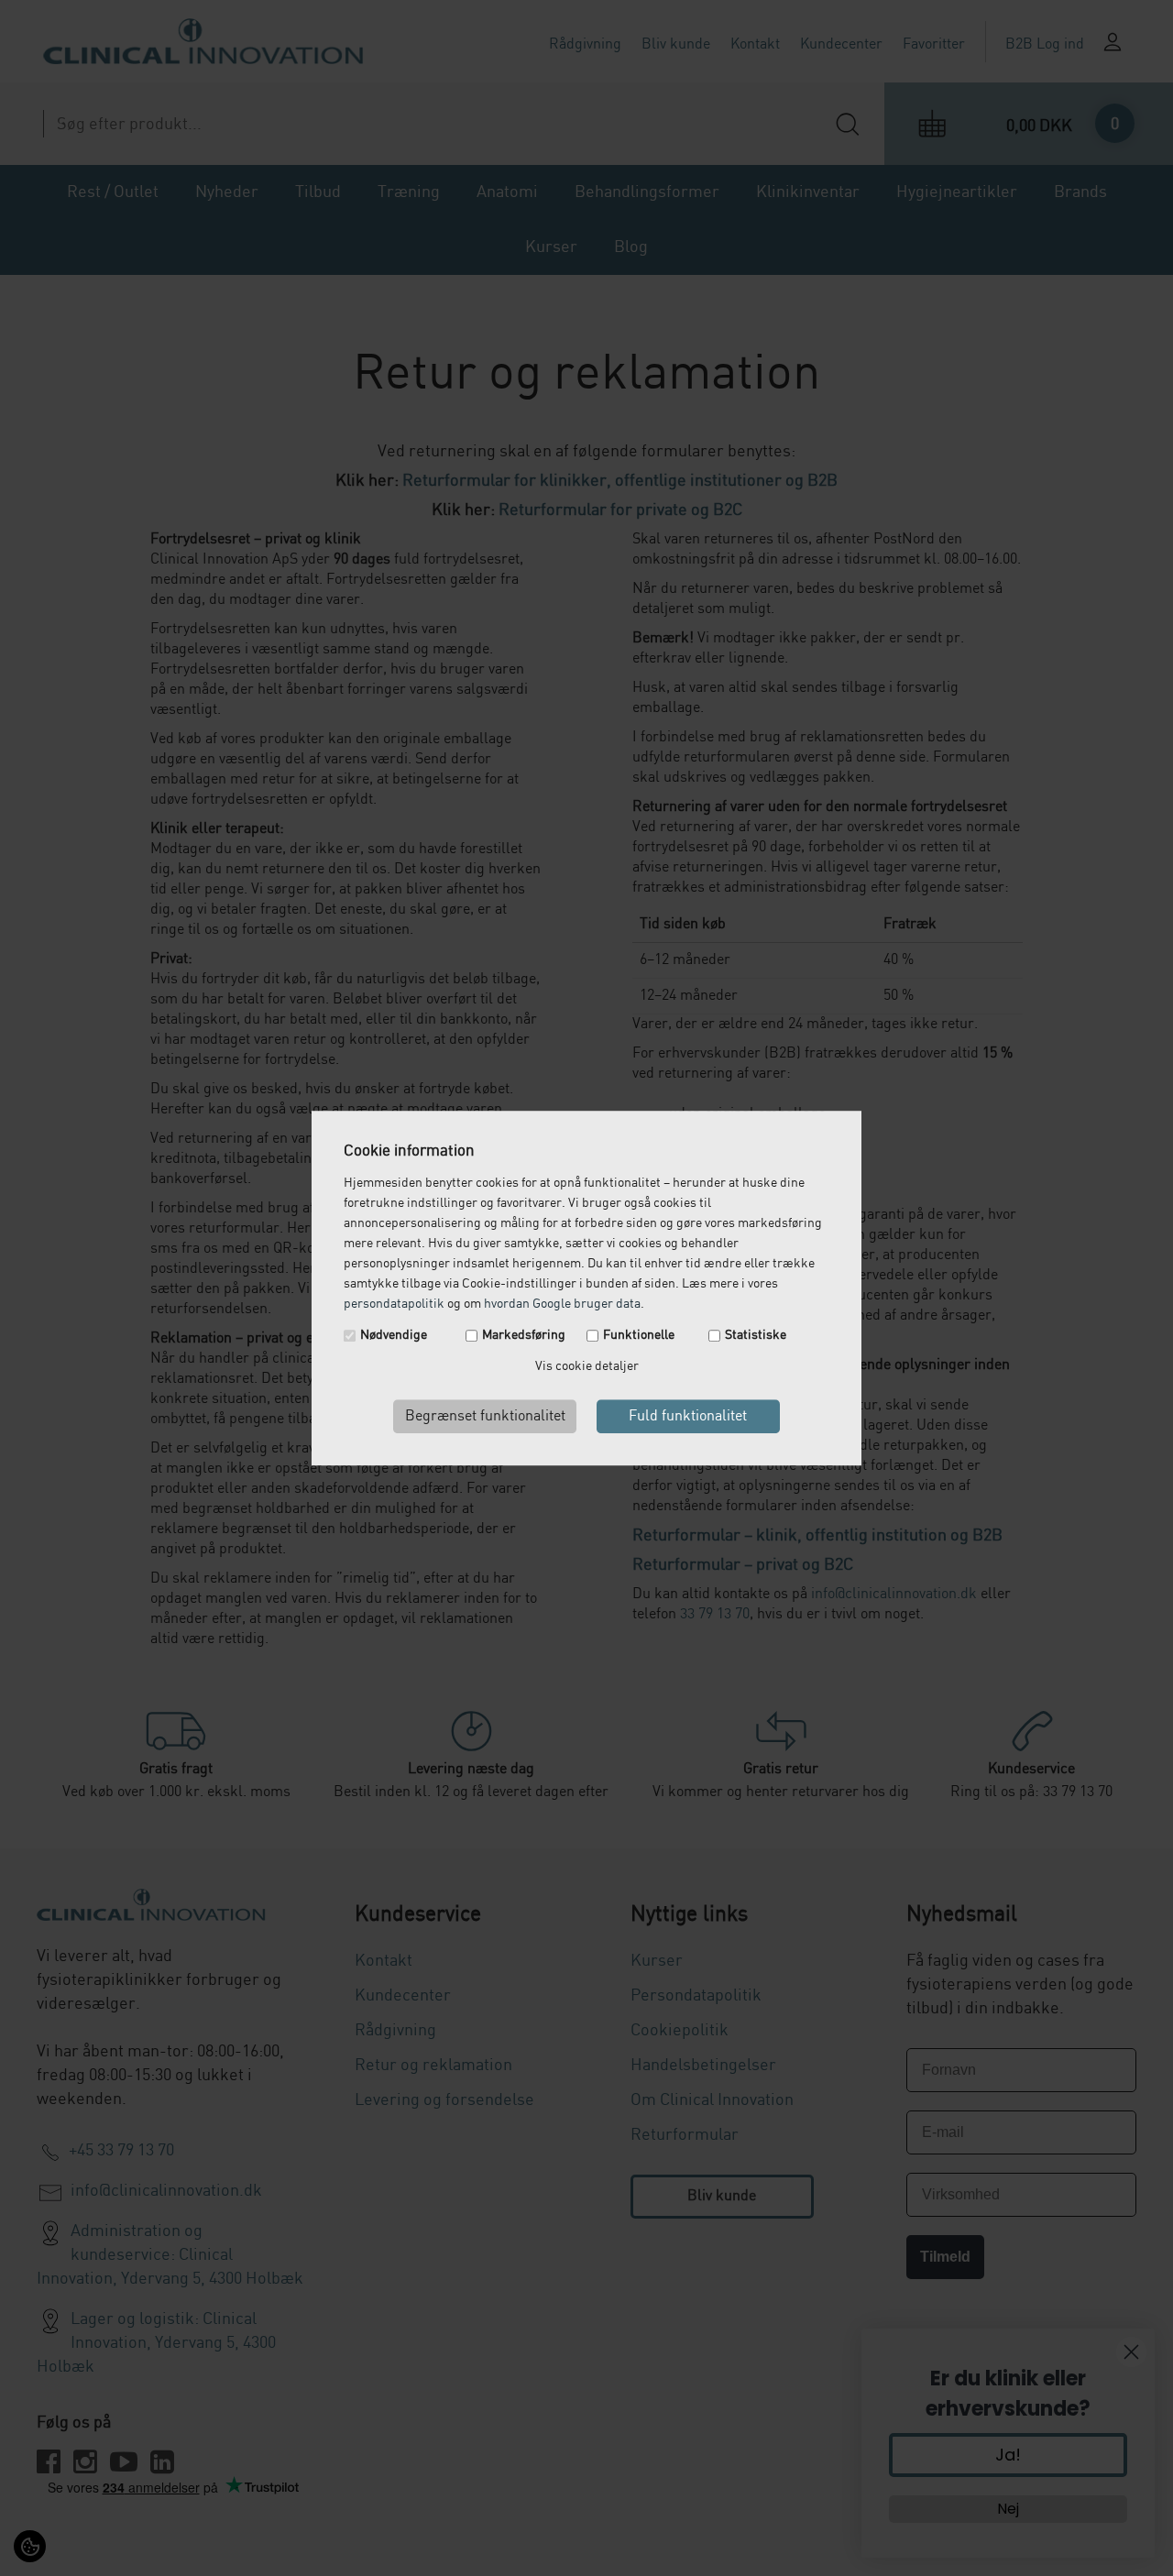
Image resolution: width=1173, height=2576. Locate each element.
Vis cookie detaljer (587, 1366)
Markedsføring (524, 1335)
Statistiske (756, 1335)
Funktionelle (639, 1335)
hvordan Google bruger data (562, 1304)
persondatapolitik (394, 1304)
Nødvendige (394, 1335)
